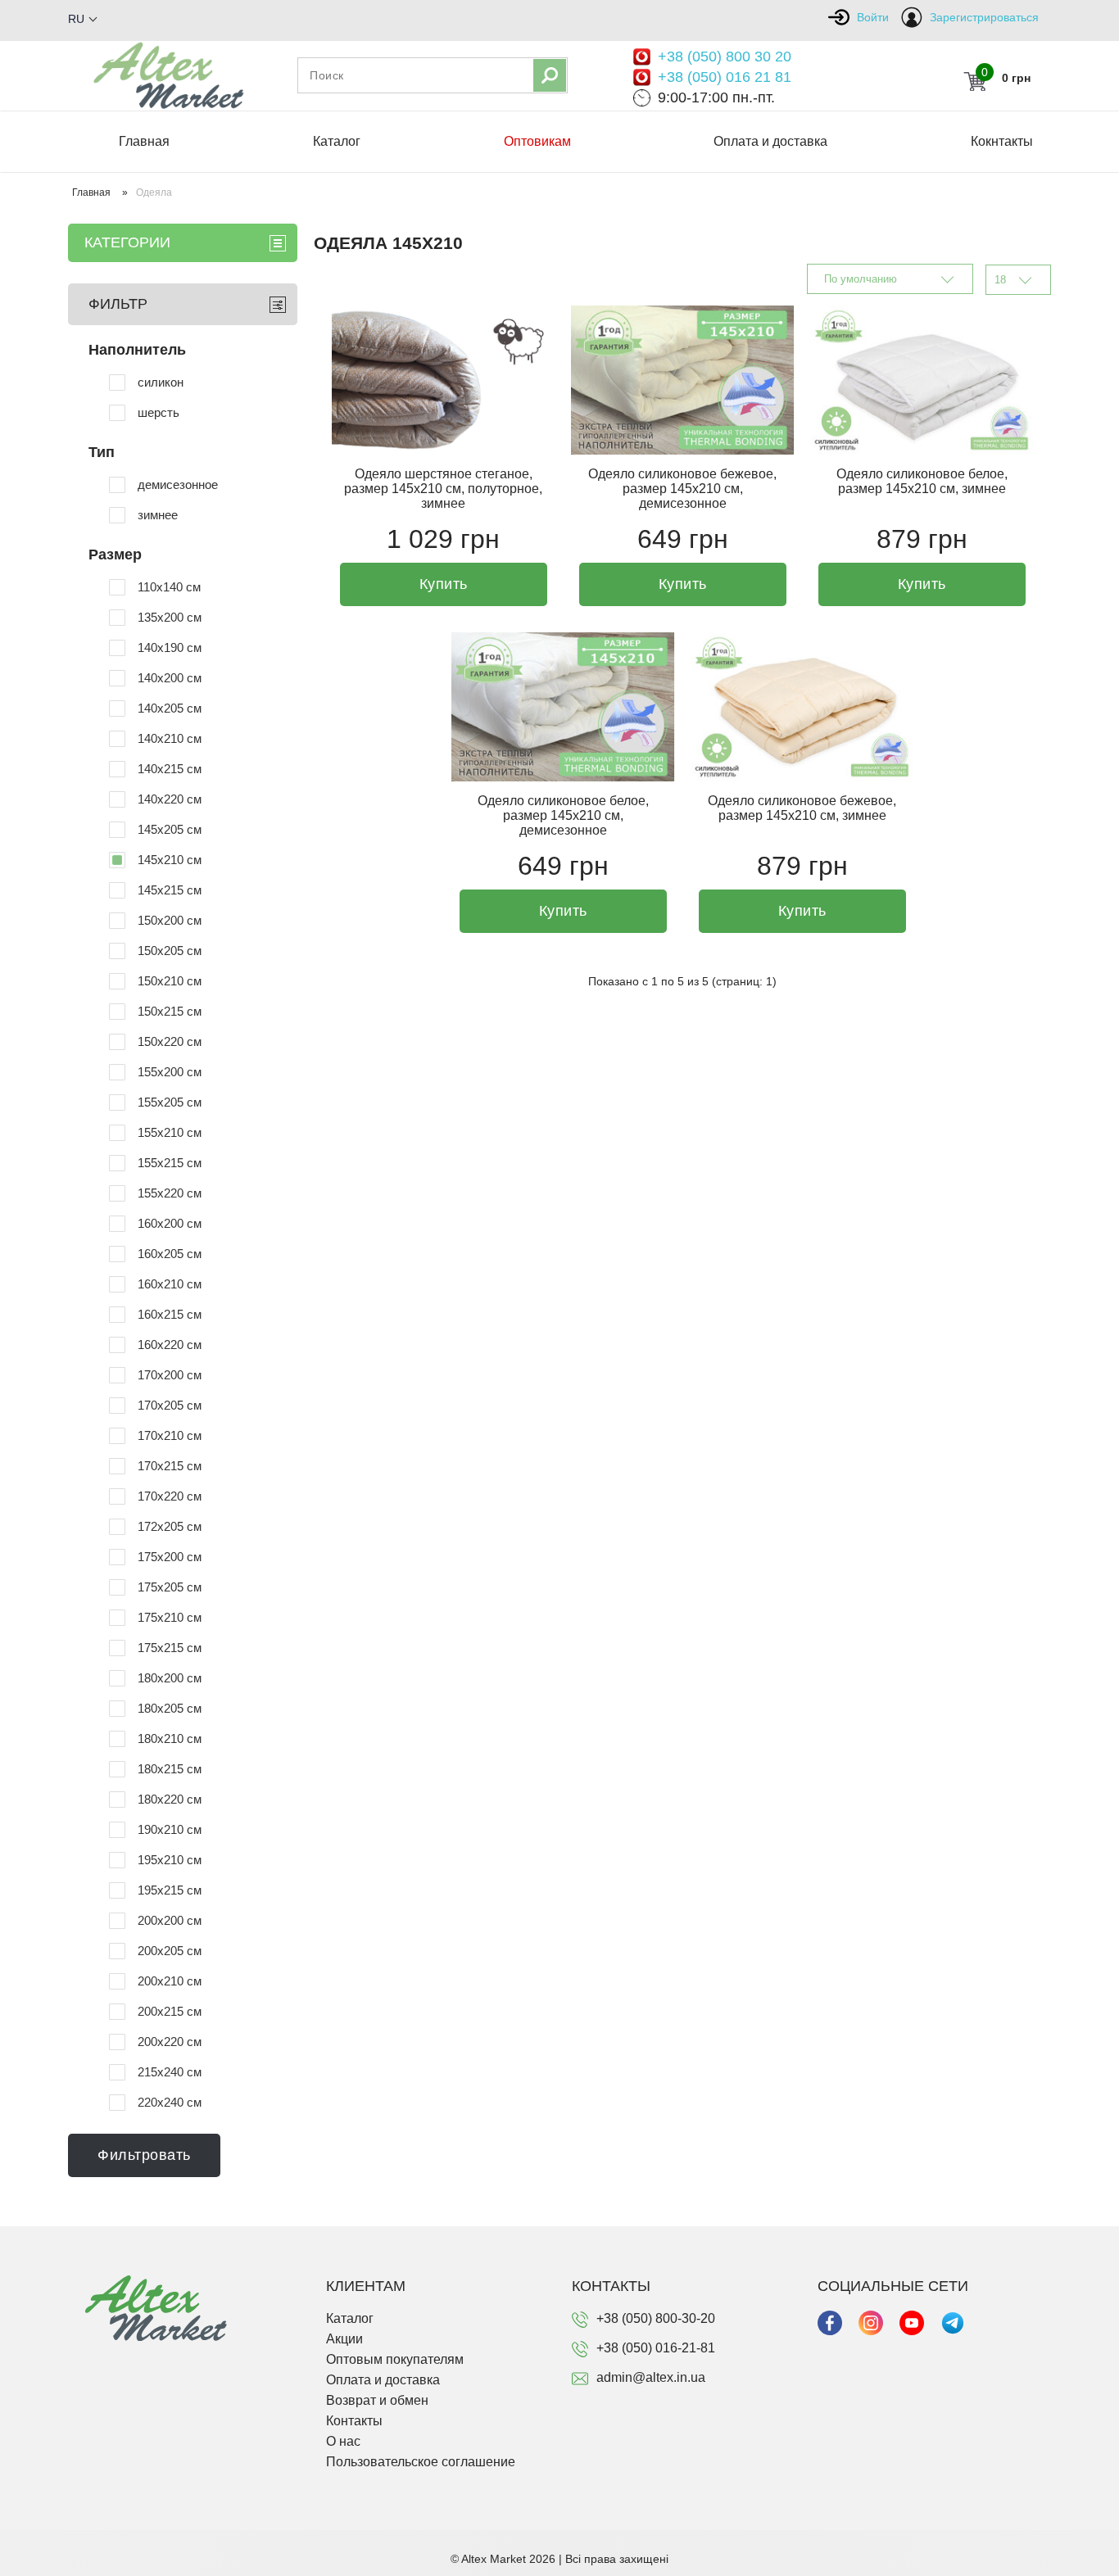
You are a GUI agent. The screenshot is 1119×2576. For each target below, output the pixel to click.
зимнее (158, 515)
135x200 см (170, 617)
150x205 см (170, 951)
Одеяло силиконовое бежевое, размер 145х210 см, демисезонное (682, 489)
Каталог (337, 141)
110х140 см (169, 587)
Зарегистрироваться (984, 17)
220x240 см (170, 2102)
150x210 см (170, 981)
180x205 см (170, 1708)
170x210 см (170, 1435)
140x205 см (170, 708)
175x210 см (170, 1617)
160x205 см (170, 1254)
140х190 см (170, 647)
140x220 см (170, 799)
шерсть (159, 412)
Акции (344, 2339)
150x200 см (170, 920)
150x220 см (170, 1041)
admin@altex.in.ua (651, 2377)
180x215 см (170, 1769)
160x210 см (170, 1284)
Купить (444, 584)
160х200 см (170, 1223)
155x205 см (170, 1102)
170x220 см (170, 1496)
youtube (912, 2323)
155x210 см (170, 1132)
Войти (873, 17)
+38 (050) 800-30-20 (656, 2318)
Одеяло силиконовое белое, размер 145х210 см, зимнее (922, 481)
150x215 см (170, 1011)
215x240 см (170, 2072)
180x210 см (170, 1738)
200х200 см (170, 1920)
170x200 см (170, 1375)
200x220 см (170, 2042)
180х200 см (170, 1678)
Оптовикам (537, 141)
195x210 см (170, 1860)
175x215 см (170, 1648)
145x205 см (170, 829)
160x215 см (170, 1314)
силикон (161, 382)
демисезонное (178, 484)
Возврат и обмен (377, 2400)
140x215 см (170, 769)
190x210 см (170, 1829)
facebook (830, 2323)
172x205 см (170, 1526)
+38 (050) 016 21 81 (725, 77)
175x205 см (170, 1587)
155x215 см (170, 1163)
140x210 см (170, 738)
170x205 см (170, 1405)
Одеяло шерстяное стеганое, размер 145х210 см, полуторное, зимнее (443, 489)
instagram (871, 2323)
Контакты (354, 2421)
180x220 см (170, 1799)
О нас (343, 2441)
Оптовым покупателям (395, 2359)
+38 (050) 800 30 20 (725, 57)
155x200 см (170, 1072)
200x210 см (170, 1981)
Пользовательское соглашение (421, 2462)
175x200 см (170, 1557)
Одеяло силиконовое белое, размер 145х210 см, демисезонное (563, 815)
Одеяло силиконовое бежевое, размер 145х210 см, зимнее (802, 808)
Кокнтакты (1002, 141)
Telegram (953, 2323)
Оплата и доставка (770, 141)
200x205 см (170, 1951)
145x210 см (170, 860)
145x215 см (170, 890)
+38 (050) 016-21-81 (656, 2348)
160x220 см (170, 1345)
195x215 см (170, 1890)
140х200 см (170, 678)
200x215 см (170, 2011)
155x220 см (170, 1193)
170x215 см (170, 1466)
